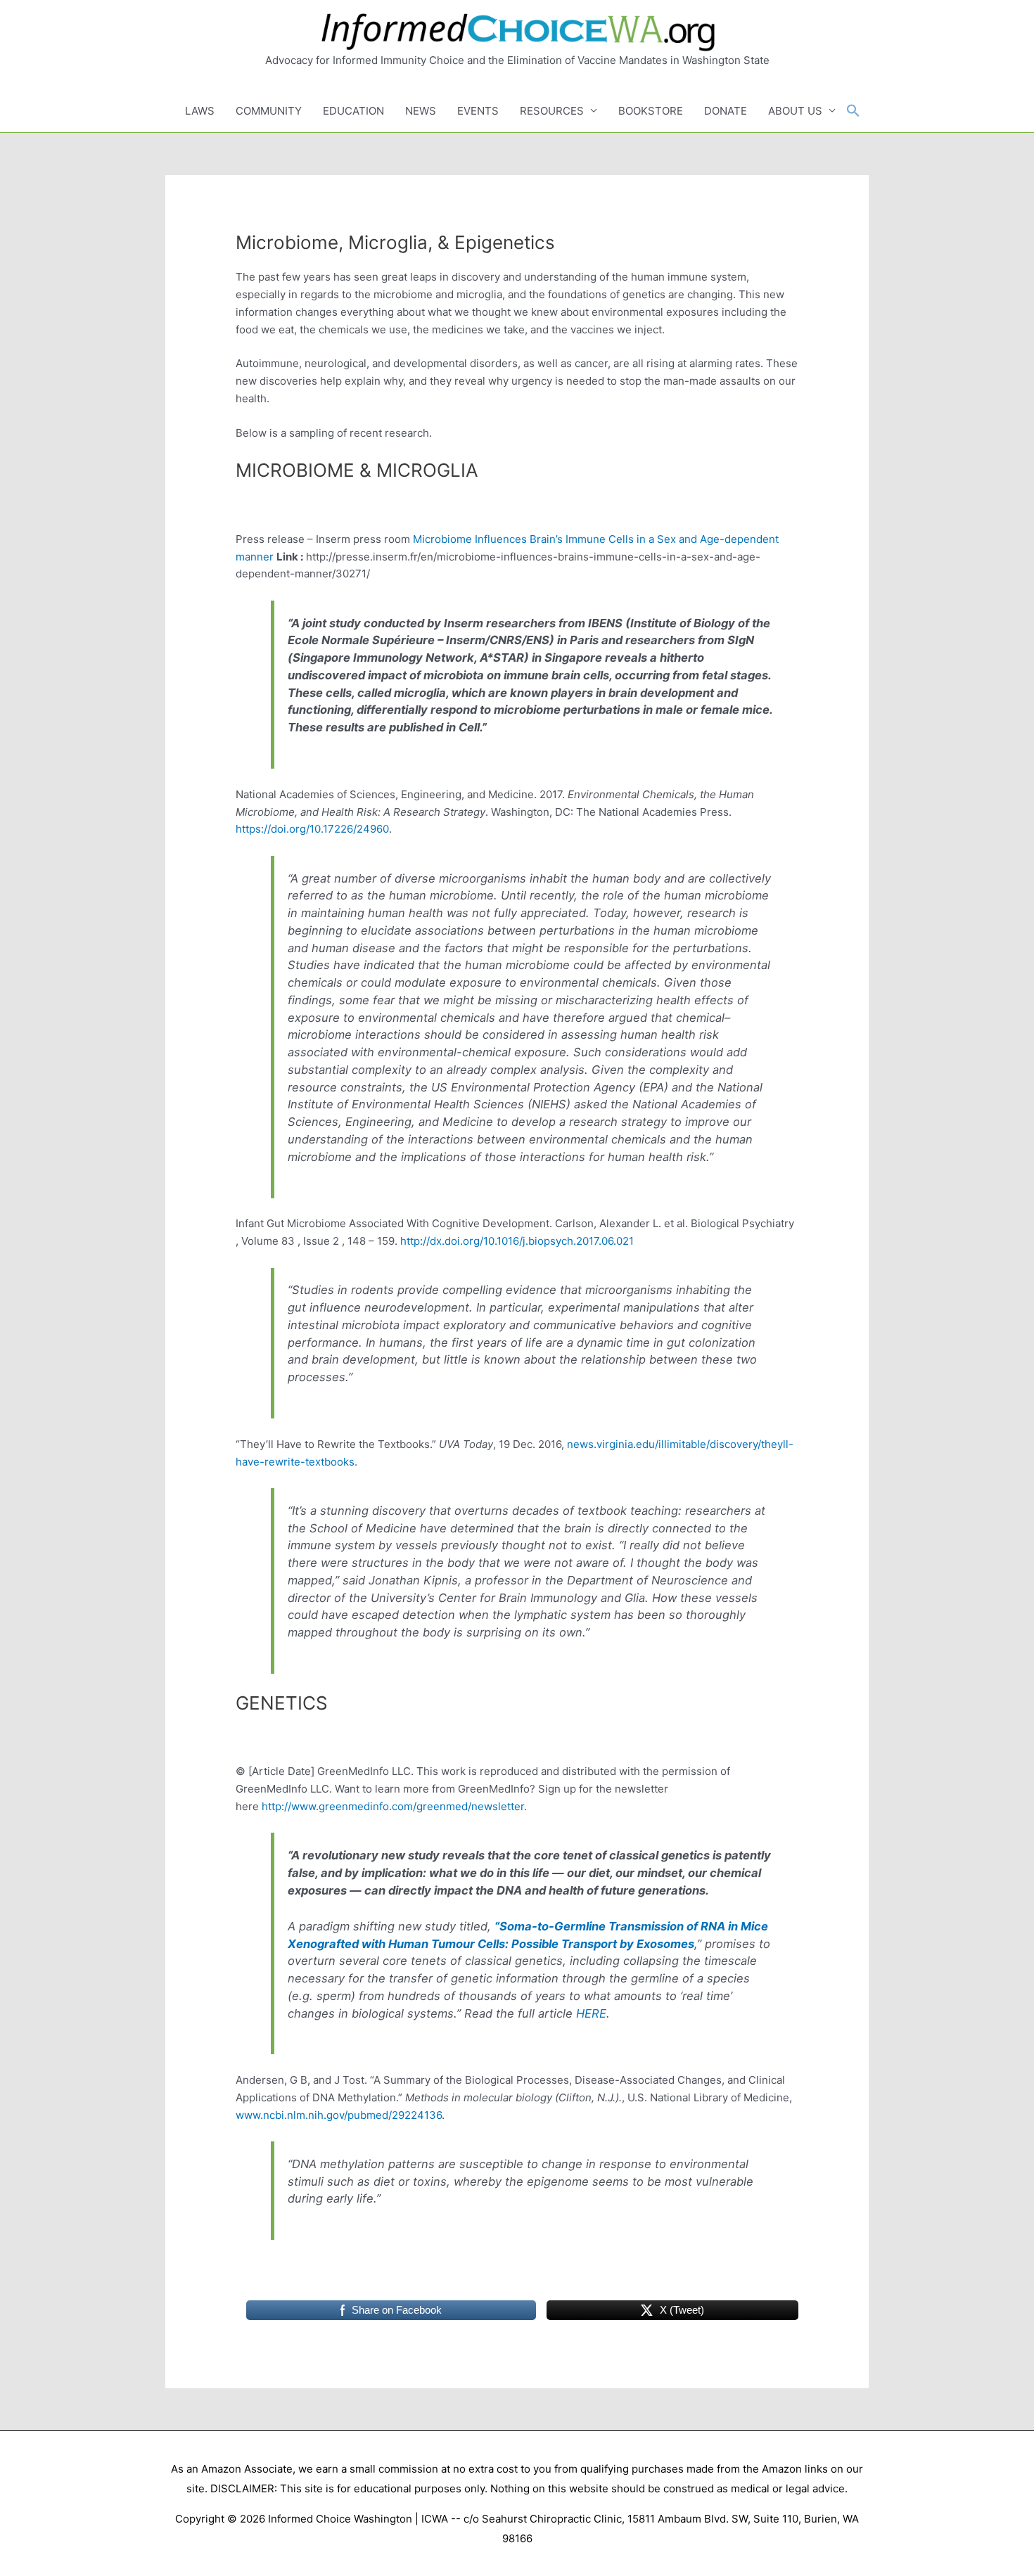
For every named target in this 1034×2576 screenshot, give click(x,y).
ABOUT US (795, 111)
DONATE (726, 111)
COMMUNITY (269, 111)
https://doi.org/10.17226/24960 (312, 829)
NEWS (421, 111)
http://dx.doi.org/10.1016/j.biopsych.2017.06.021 (517, 1241)
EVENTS (478, 111)
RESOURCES (552, 111)
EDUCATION (353, 111)
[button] (853, 111)
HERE (591, 2013)
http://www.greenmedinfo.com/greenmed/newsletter (393, 1806)
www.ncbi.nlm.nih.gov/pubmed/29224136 (339, 2115)
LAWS (200, 111)
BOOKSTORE (651, 111)
